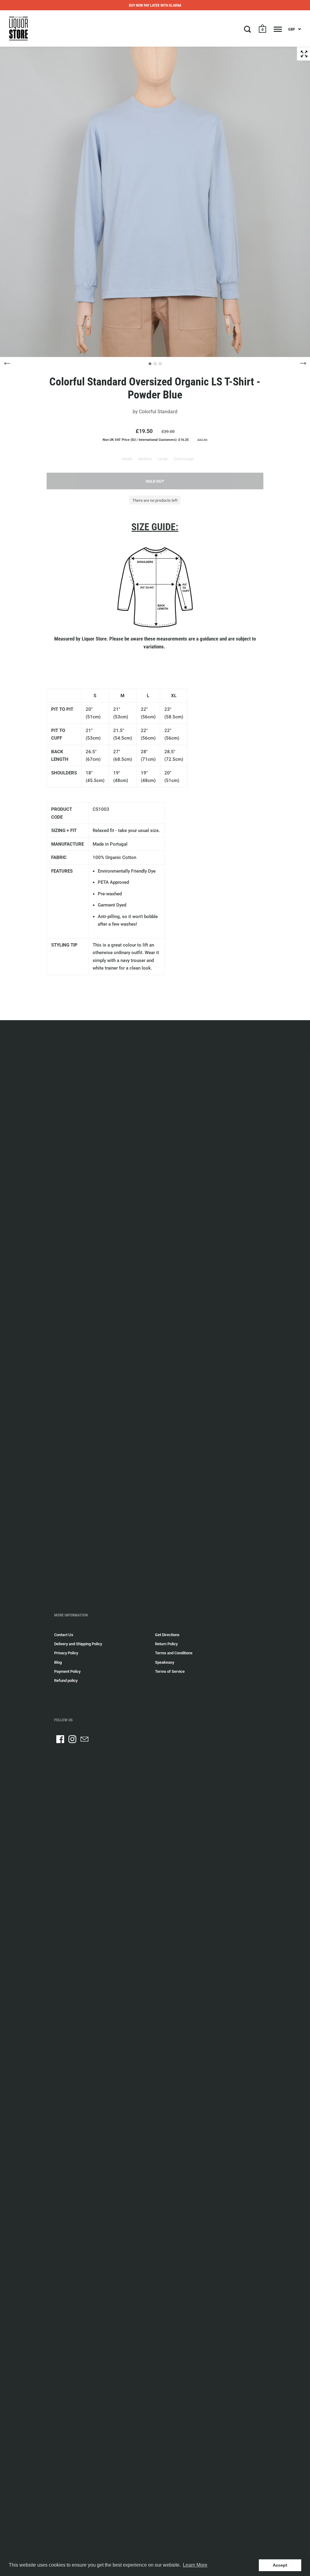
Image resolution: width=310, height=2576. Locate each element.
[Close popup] (275, 1208)
